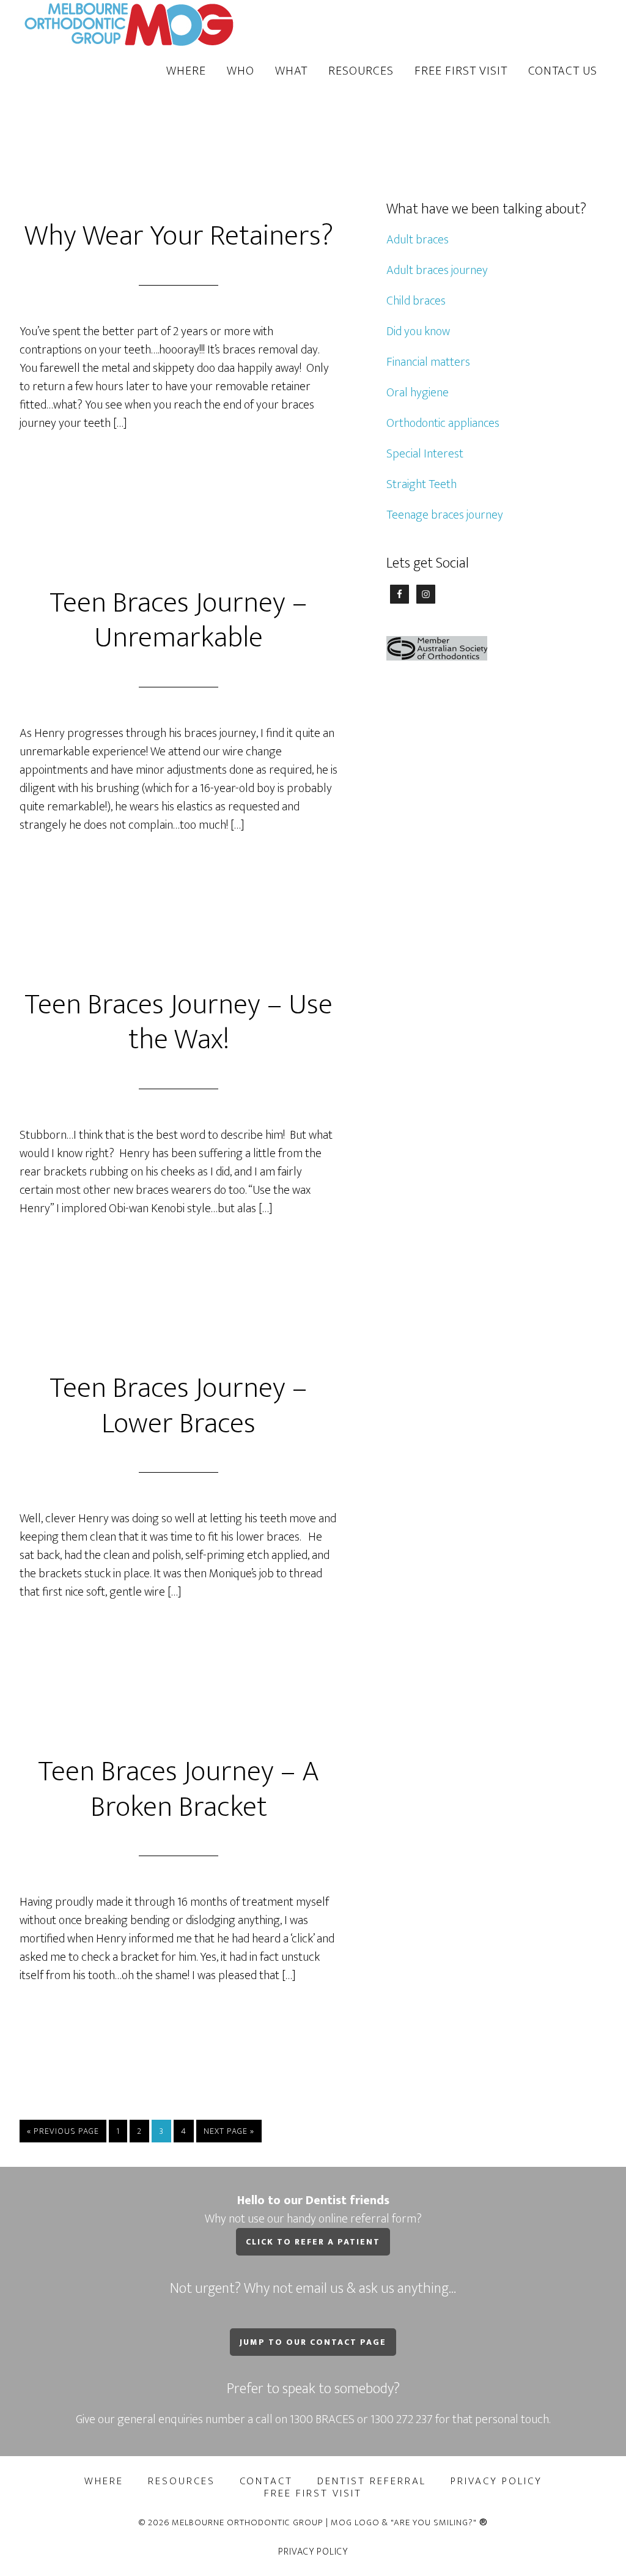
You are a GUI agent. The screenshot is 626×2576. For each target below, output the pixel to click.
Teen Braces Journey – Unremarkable (179, 621)
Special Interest (425, 454)
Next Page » (229, 2131)
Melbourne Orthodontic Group (130, 23)
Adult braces (418, 240)
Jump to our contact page (313, 2342)
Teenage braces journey (445, 515)
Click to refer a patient (313, 2242)
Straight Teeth (422, 484)
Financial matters (428, 362)
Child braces (416, 301)
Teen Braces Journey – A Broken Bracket (179, 1790)
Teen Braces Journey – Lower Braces (179, 1406)
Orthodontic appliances (443, 423)
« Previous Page (63, 2131)
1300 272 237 (403, 2419)
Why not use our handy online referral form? (313, 2210)
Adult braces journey (437, 270)
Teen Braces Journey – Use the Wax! (179, 1023)
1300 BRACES (322, 2419)
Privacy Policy (313, 2552)
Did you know (418, 331)
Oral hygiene (418, 393)
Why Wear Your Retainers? (179, 236)
